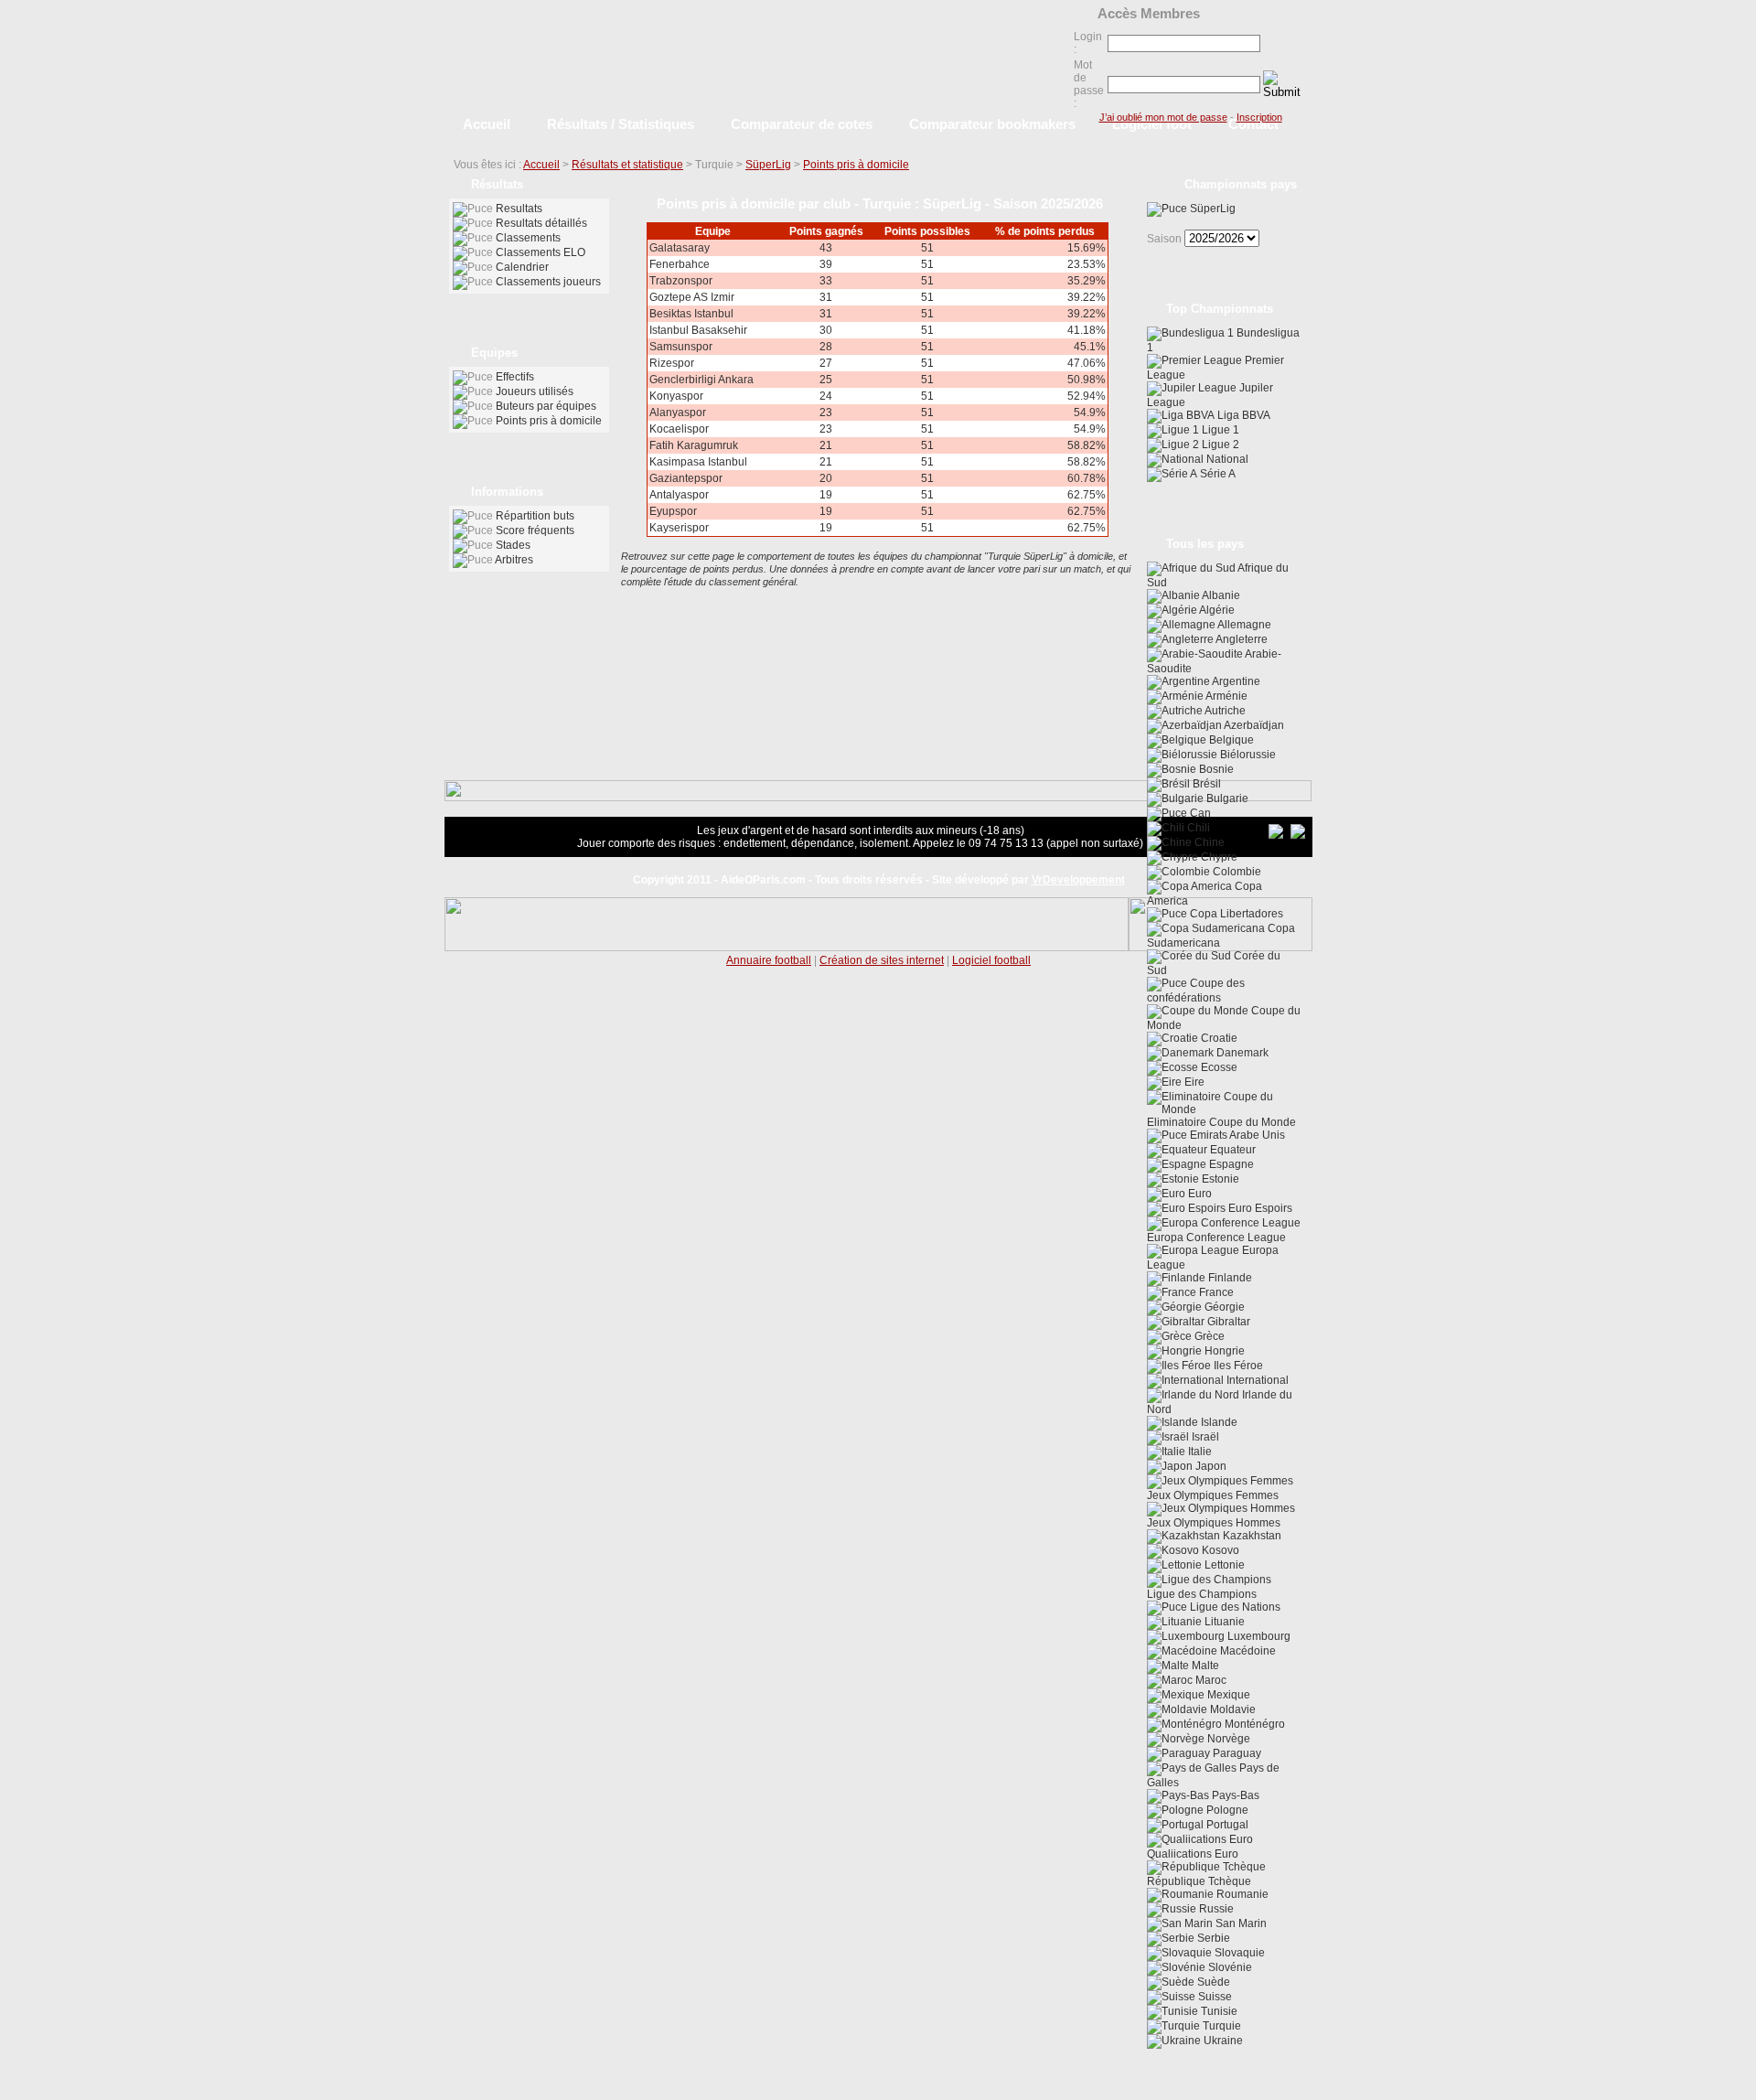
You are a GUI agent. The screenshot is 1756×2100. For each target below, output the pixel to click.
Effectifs (515, 377)
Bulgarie (1226, 798)
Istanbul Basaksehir (698, 330)
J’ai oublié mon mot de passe (1163, 117)
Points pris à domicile (856, 165)
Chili (1197, 828)
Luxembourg (1258, 1636)
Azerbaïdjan (1253, 725)
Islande (1218, 1422)
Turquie (1221, 2026)
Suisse (1214, 1997)
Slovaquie (1238, 1953)
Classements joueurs (548, 282)
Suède (1212, 1982)
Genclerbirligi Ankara (701, 380)
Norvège (1227, 1739)
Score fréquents (535, 530)
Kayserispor (679, 528)
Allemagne (1243, 625)
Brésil (1205, 784)
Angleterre (1241, 639)
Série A (1216, 474)
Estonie (1219, 1179)
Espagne (1230, 1164)
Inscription (1259, 117)
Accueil (541, 165)
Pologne (1226, 1810)
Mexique (1227, 1695)
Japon (1210, 1466)
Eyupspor (673, 511)
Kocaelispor (679, 429)
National (1226, 459)
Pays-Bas (1234, 1795)
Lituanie (1223, 1622)
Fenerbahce (680, 264)
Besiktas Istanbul (691, 314)
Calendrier (522, 267)
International (1256, 1380)
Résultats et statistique (627, 165)
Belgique (1230, 740)
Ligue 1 (1219, 430)
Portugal (1226, 1825)
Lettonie (1223, 1565)
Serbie (1212, 1938)
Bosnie (1215, 769)
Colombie (1236, 872)
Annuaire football (769, 960)
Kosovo (1219, 1550)
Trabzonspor (681, 281)
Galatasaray (680, 248)
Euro (1199, 1194)
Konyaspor (676, 396)
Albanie (1220, 595)
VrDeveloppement (1078, 880)
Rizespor (672, 363)
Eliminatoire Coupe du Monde (1221, 1122)
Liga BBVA (1242, 415)
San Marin (1240, 1923)
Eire (1193, 1082)
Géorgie (1223, 1307)
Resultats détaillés (541, 223)
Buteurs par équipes (546, 406)
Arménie (1226, 696)
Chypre (1218, 857)
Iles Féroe (1237, 1366)
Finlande (1229, 1278)
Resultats (519, 209)
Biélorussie (1247, 755)
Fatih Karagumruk (694, 445)
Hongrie (1223, 1351)
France (1215, 1292)
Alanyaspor (678, 412)
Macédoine (1247, 1651)
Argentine (1235, 681)
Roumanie (1241, 1894)
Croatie (1218, 1038)
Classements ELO (541, 252)
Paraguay (1236, 1753)
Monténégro (1253, 1724)
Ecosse (1218, 1067)
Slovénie (1229, 1967)
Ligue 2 (1219, 445)
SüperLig (768, 165)
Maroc (1210, 1680)
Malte (1204, 1666)
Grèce (1208, 1336)
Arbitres (514, 560)
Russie (1215, 1909)
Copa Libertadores (1235, 914)
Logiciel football (991, 960)
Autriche (1224, 711)
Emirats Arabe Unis (1236, 1135)
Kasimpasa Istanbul (698, 462)
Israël (1204, 1437)
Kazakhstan (1251, 1536)
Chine (1208, 842)
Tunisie (1218, 2011)
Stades (513, 545)
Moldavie (1231, 1709)
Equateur (1231, 1150)
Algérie (1216, 610)
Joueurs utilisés (535, 391)
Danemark (1241, 1053)
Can (1199, 813)
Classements (528, 238)
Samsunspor (681, 347)
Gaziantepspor (686, 478)
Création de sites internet (882, 960)
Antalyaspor (679, 495)
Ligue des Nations (1234, 1607)
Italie (1199, 1452)
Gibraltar (1227, 1322)
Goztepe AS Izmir (692, 297)
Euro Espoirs (1259, 1208)
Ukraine (1222, 2041)
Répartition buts (535, 516)
